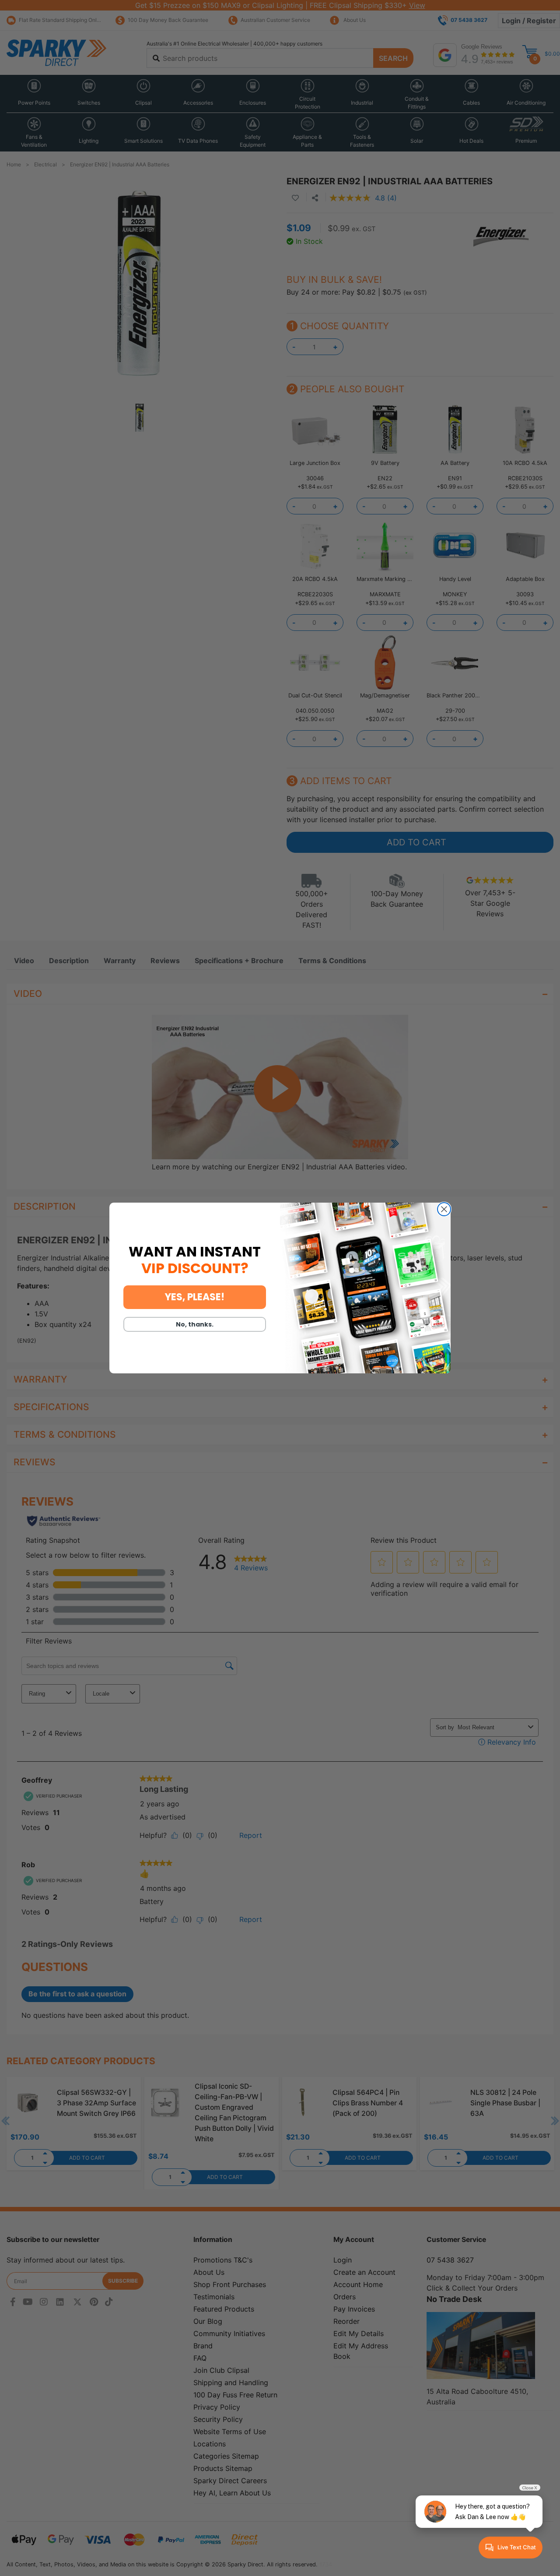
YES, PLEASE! (195, 1297)
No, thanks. (195, 1324)
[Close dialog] (444, 1209)
